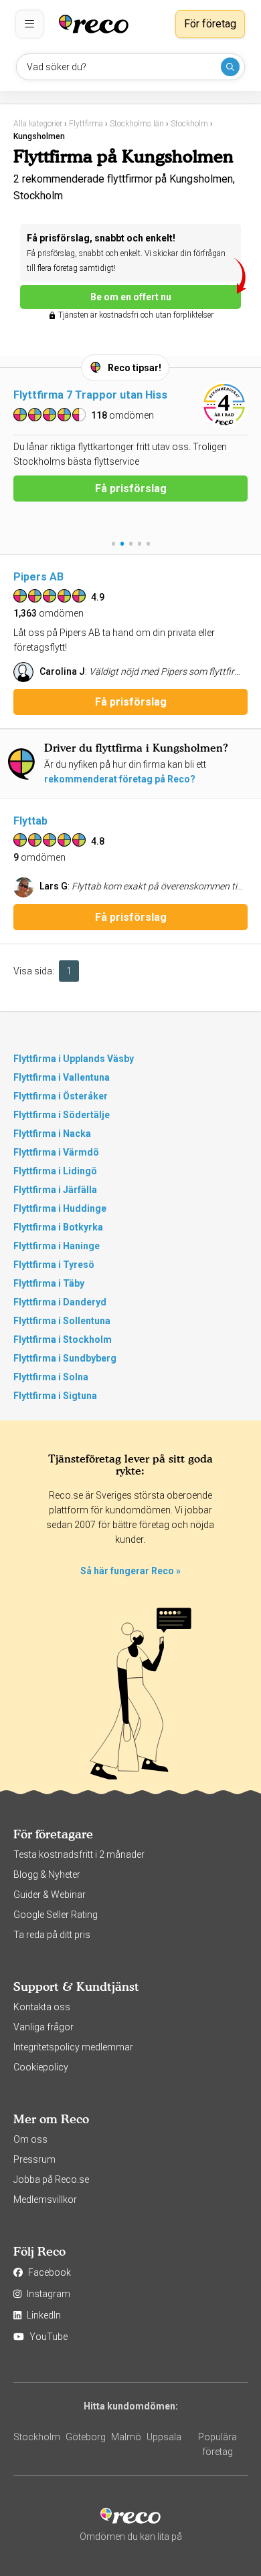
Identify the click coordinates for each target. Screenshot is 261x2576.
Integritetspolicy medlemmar (73, 2047)
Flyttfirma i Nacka (52, 1134)
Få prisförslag (131, 489)
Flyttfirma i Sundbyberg (65, 1358)
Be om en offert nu (131, 297)
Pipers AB (38, 577)
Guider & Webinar (50, 1895)
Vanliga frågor (43, 2027)
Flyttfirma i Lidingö (55, 1171)
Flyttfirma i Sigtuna (55, 1396)
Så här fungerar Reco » (130, 1571)
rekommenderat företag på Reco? (120, 779)
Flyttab (30, 821)
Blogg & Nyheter (47, 1874)
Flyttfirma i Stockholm (63, 1339)
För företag (210, 24)
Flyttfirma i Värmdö (56, 1152)
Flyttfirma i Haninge (57, 1246)
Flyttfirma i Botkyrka (58, 1227)
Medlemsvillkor (45, 2199)
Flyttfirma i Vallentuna (62, 1077)
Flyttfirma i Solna (51, 1377)
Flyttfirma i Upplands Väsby (74, 1059)
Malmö (126, 2437)
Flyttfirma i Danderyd (60, 1302)
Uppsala (164, 2437)
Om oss (30, 2139)
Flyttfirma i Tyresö (54, 1265)
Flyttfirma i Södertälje (62, 1115)
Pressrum (34, 2159)
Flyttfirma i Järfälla (55, 1190)
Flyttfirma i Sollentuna (62, 1321)
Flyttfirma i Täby (49, 1283)
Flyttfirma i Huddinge (60, 1208)
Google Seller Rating (56, 1915)
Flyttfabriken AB (55, 395)
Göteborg (86, 2437)
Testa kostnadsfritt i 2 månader (79, 1854)
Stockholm (37, 2437)
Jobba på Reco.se (51, 2179)
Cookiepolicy (41, 2067)
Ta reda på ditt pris (52, 1935)
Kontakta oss (42, 2007)
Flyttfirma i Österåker (61, 1096)
